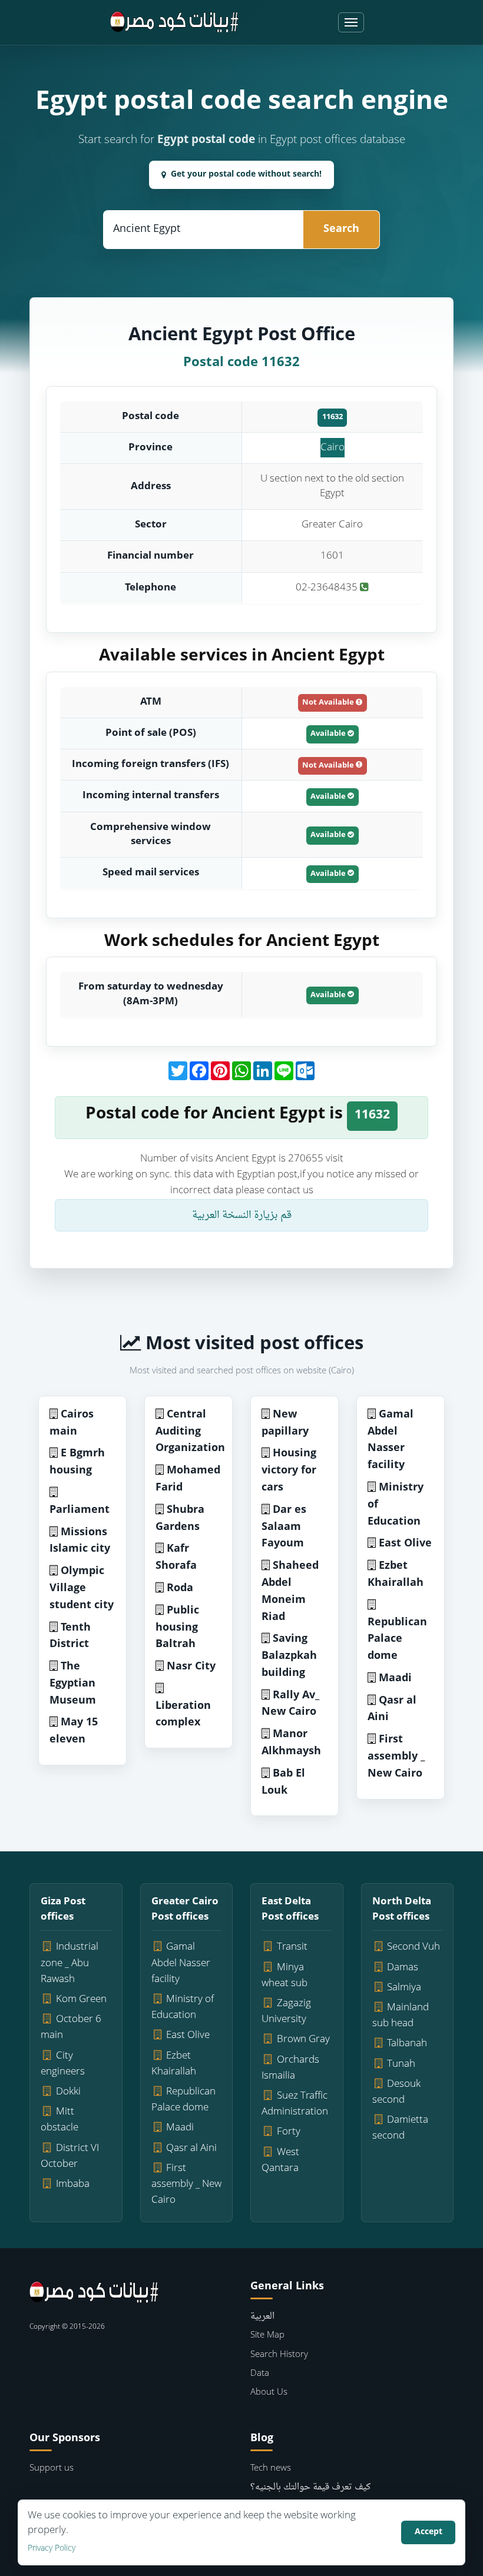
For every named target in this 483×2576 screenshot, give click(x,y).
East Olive (405, 1544)
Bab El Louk (283, 1782)
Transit (292, 1947)
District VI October (70, 2156)
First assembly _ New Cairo (396, 1757)
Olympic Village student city (82, 1589)
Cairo (333, 448)
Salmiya (404, 1988)
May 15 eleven (74, 1731)
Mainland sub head (401, 2016)
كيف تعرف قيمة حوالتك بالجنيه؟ (310, 2487)
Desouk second (397, 2092)
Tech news (271, 2469)
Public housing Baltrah (177, 1628)
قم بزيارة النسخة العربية (242, 1215)
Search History (279, 2355)
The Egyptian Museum (73, 1684)
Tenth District (70, 1636)
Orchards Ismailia (290, 2068)
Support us (52, 2469)
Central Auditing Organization (190, 1432)
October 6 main (71, 2027)
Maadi (395, 1679)
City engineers (63, 2064)
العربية (262, 2317)
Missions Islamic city (80, 1541)
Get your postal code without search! (246, 175)
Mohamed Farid (188, 1479)
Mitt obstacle (59, 2120)
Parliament (80, 1510)
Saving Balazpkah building (289, 1656)
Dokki (68, 2092)
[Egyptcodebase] (175, 22)
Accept (429, 2532)
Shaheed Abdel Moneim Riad (290, 1591)
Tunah (401, 2064)
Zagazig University (286, 2011)
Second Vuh (413, 1947)
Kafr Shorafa (176, 1558)
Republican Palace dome (397, 1640)
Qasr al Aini (392, 1709)
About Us (269, 2393)
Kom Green (81, 1999)
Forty (289, 2132)
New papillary (285, 1423)
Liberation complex (183, 1715)
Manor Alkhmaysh (291, 1743)
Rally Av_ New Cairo (290, 1704)
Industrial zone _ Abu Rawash (70, 1963)
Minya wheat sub (284, 1976)
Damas (403, 1968)
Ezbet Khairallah (396, 1575)
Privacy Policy (52, 2549)
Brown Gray (303, 2039)
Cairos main (72, 1423)
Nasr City (191, 1667)
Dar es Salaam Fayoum (284, 1527)
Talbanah (407, 2044)
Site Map (267, 2336)
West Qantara (280, 2160)
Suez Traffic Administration (295, 2104)
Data (260, 2374)
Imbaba (73, 2184)
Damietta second (401, 2128)
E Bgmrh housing (77, 1462)
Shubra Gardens (180, 1519)
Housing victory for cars (289, 1471)
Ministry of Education (183, 2007)
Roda (180, 1589)
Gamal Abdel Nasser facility (391, 1440)
